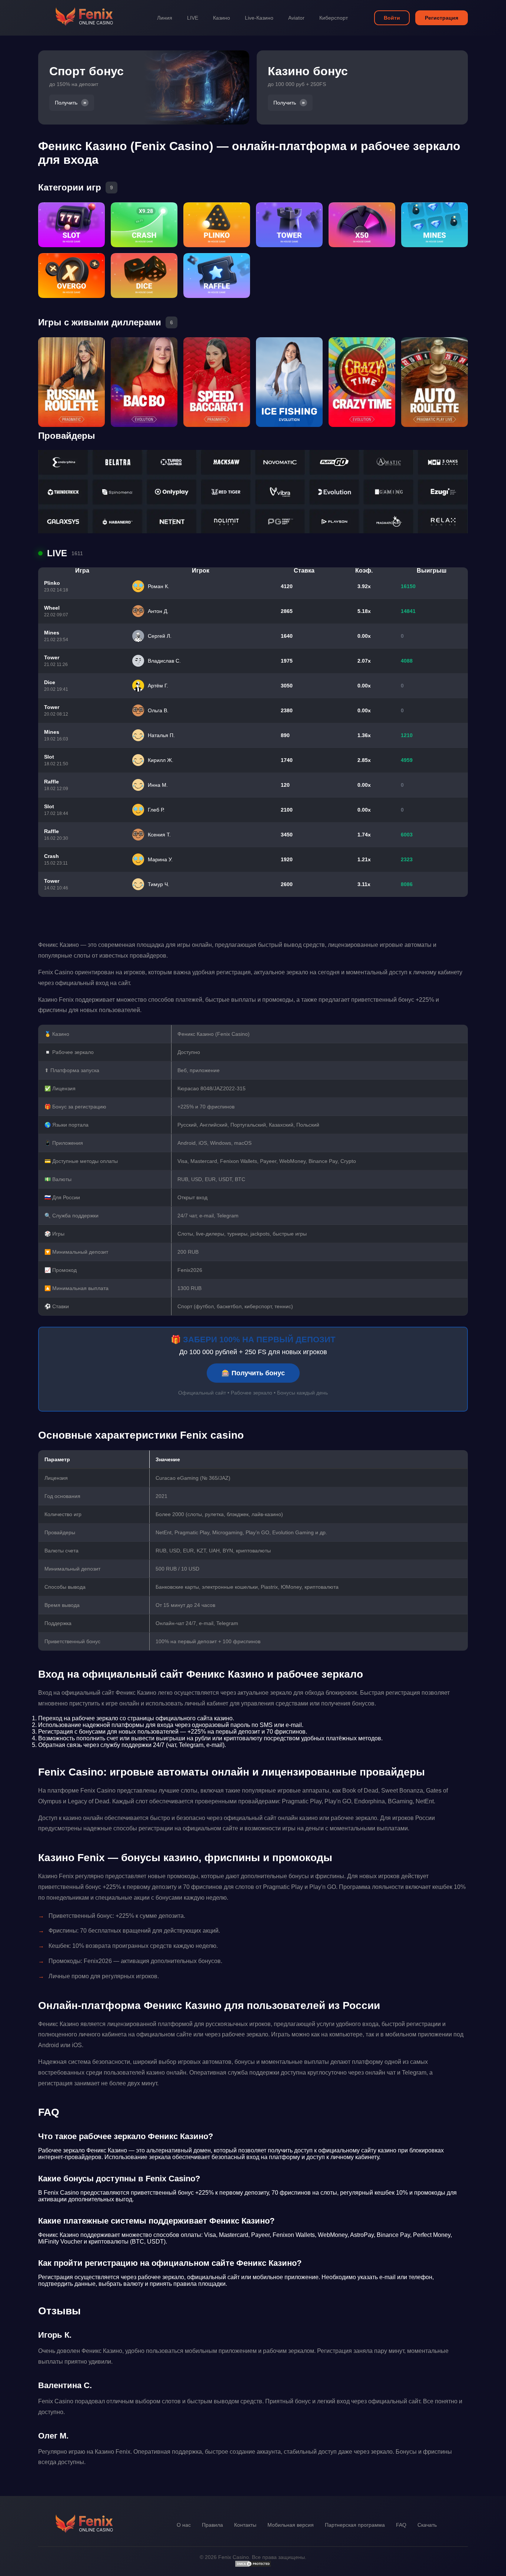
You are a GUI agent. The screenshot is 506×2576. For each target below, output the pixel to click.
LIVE (193, 18)
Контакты (245, 2525)
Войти (392, 18)
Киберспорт (334, 18)
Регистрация (442, 18)
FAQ (401, 2525)
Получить (66, 103)
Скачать (427, 2525)
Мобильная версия (291, 2525)
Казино (222, 18)
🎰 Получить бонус (253, 1373)
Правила (212, 2525)
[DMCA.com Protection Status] (253, 2566)
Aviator (296, 18)
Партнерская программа (355, 2525)
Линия (165, 18)
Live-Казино (259, 18)
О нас (184, 2525)
